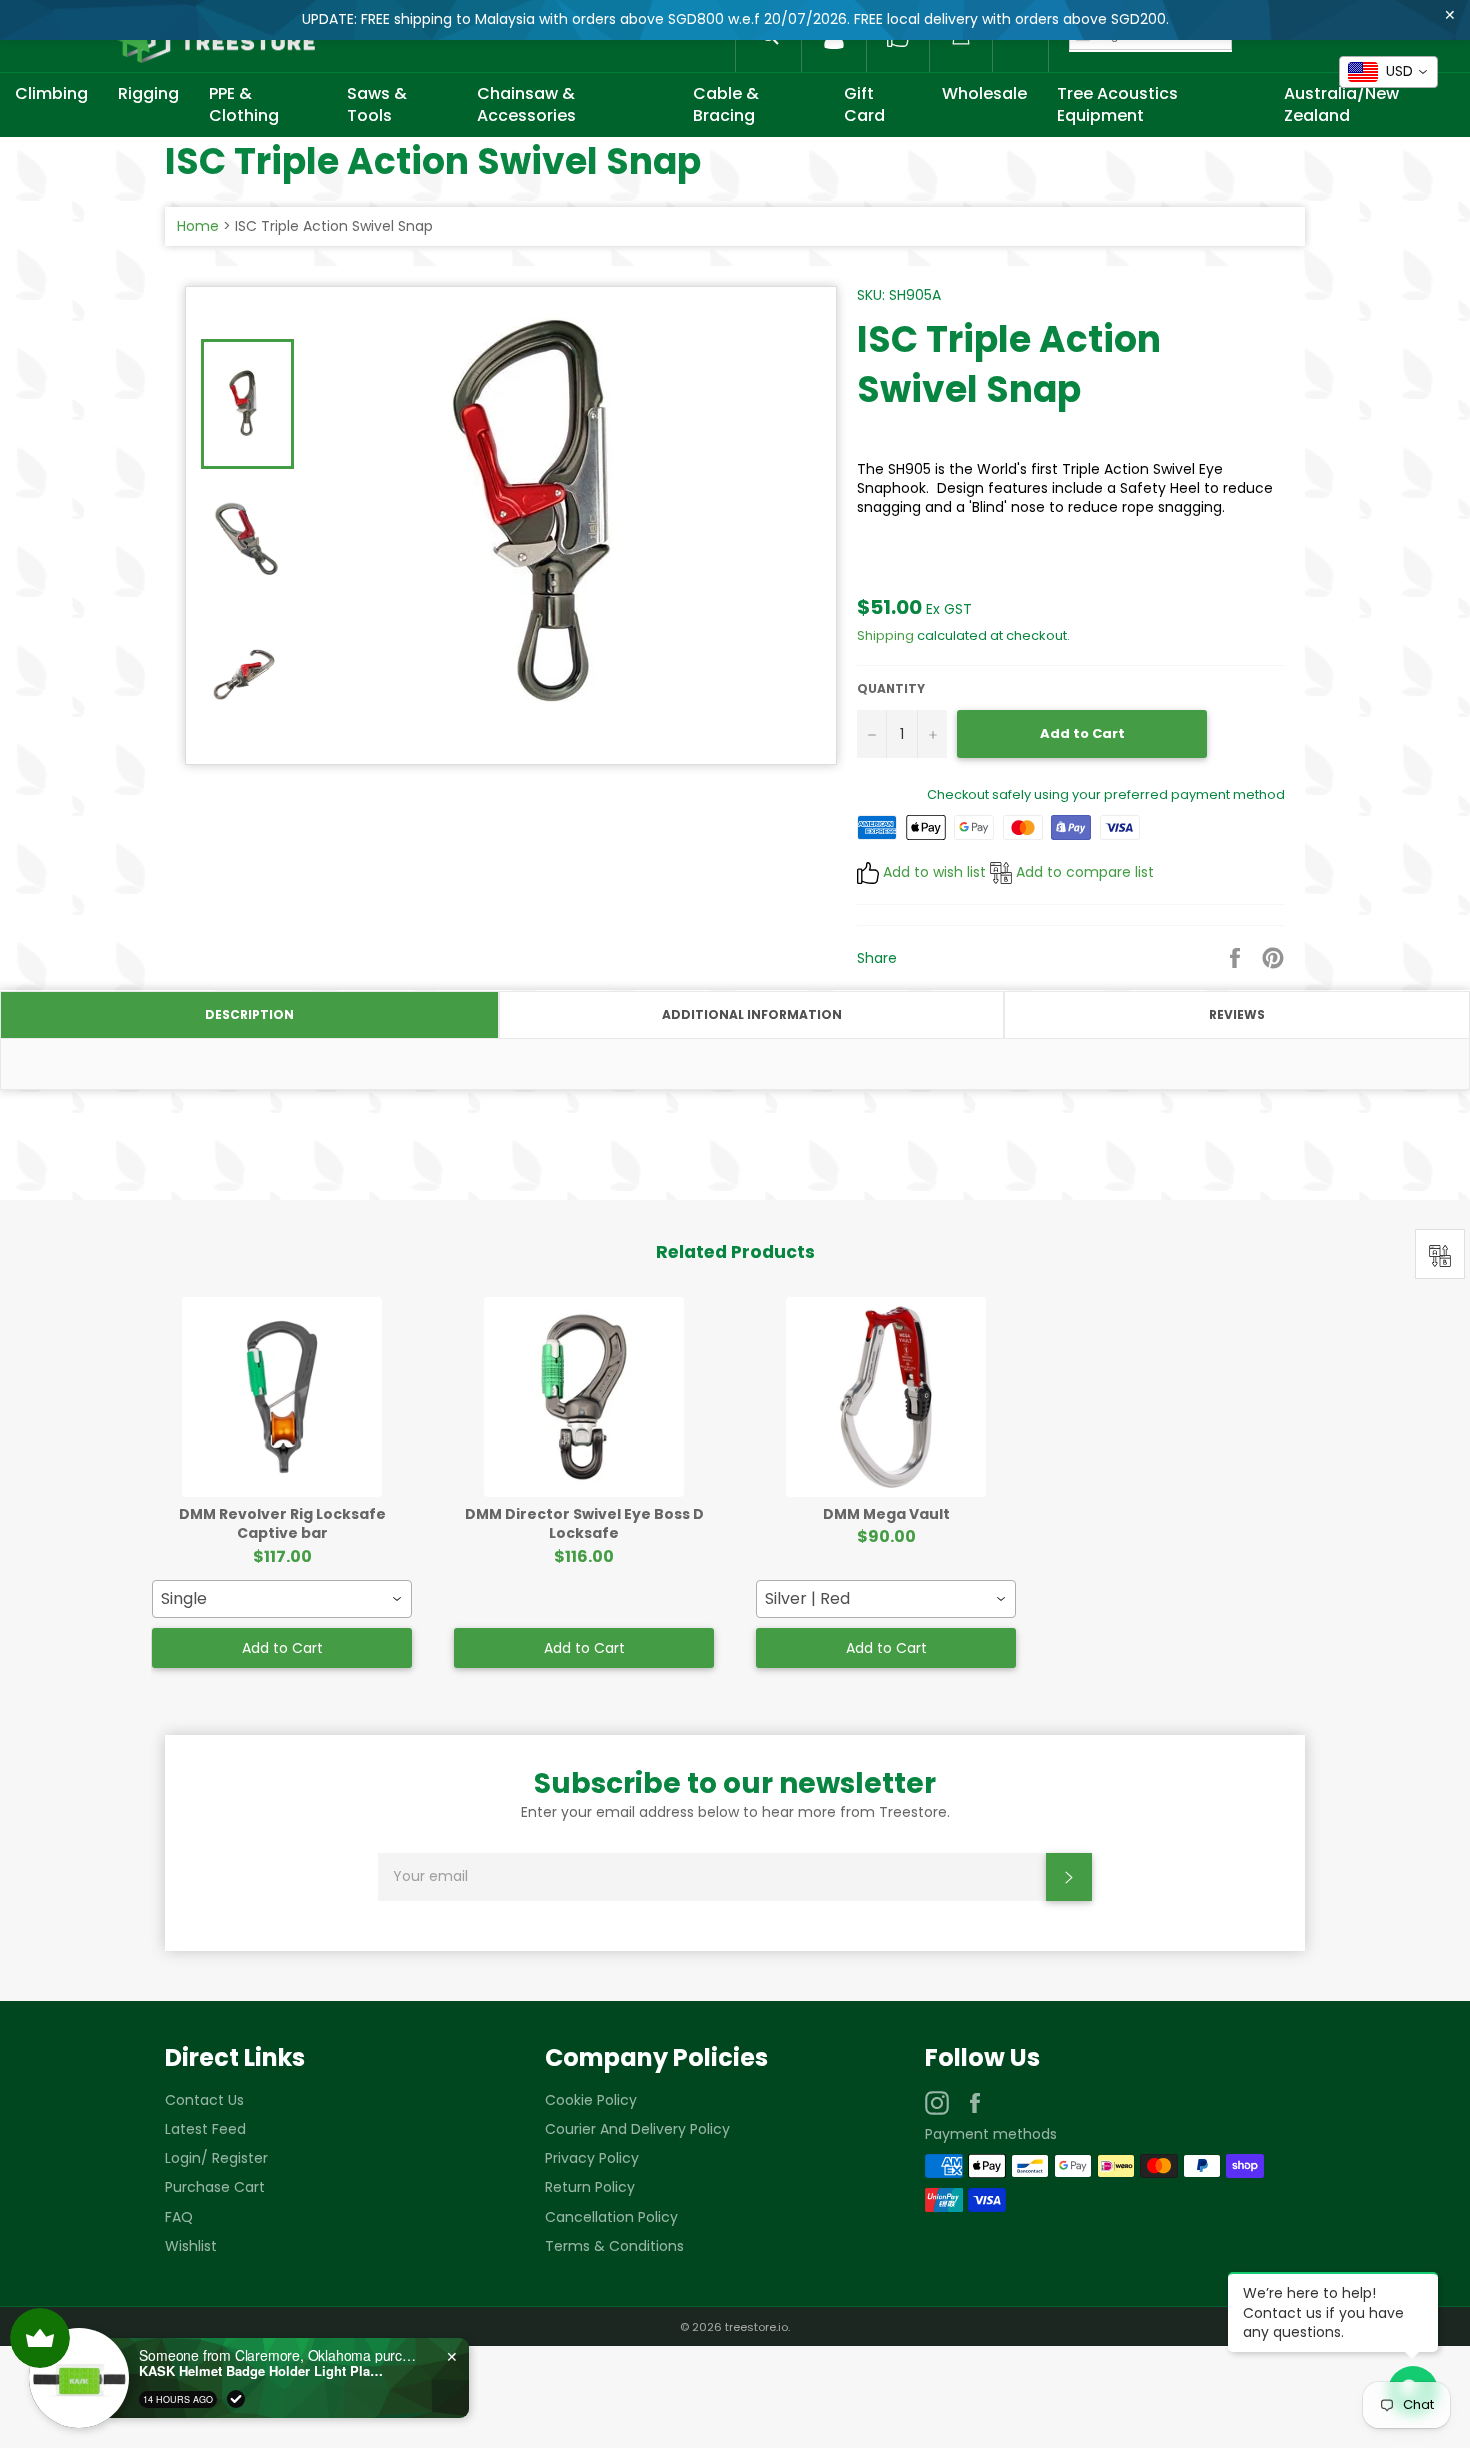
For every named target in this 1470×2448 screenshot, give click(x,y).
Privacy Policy (592, 2158)
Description (249, 1014)
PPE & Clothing (244, 104)
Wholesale (984, 93)
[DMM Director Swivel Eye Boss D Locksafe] (584, 1397)
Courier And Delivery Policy (637, 2129)
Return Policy (590, 2187)
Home (198, 226)
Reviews (1237, 1014)
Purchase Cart (215, 2187)
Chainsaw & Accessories (526, 104)
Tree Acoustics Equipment (1117, 104)
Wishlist (191, 2246)
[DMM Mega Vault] (886, 1397)
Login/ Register (216, 2158)
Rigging (148, 93)
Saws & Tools (377, 104)
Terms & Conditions (614, 2246)
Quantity (891, 689)
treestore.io (756, 2327)
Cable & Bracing (726, 104)
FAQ (179, 2217)
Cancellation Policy (611, 2217)
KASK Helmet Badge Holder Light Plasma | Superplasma (264, 2371)
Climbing (51, 93)
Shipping (885, 635)
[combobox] (282, 1599)
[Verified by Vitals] (236, 2399)
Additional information (752, 1014)
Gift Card (864, 104)
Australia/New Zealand (1341, 104)
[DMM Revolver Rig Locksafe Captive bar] (282, 1397)
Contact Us (204, 2100)
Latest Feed (205, 2129)
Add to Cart (282, 1648)
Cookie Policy (591, 2100)
